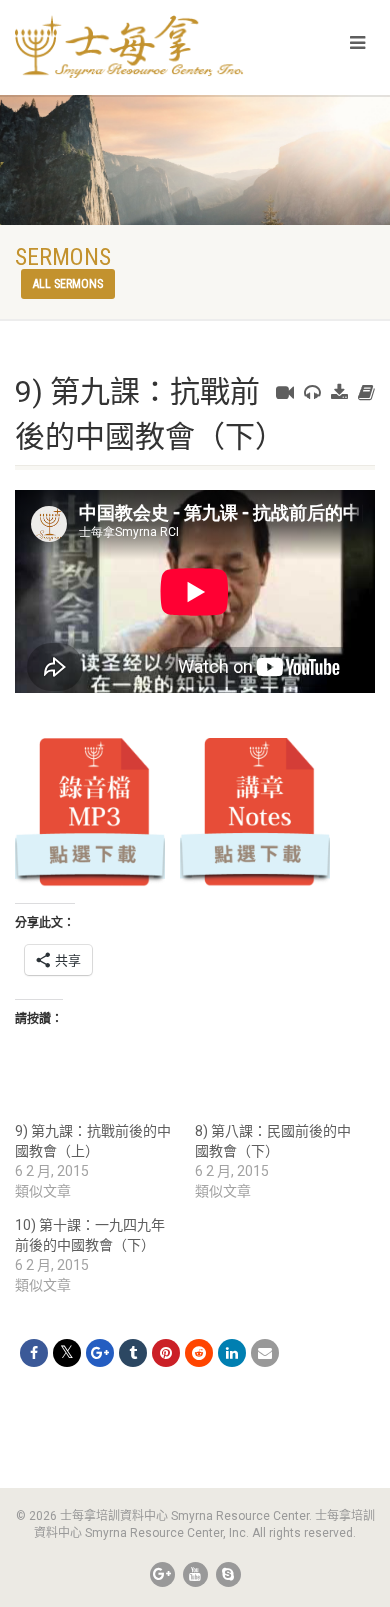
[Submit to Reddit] (199, 1353)
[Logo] (130, 46)
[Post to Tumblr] (133, 1353)
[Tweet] (67, 1353)
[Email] (265, 1353)
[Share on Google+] (100, 1353)
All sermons (68, 284)
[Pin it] (166, 1353)
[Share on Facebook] (34, 1353)
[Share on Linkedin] (232, 1353)
